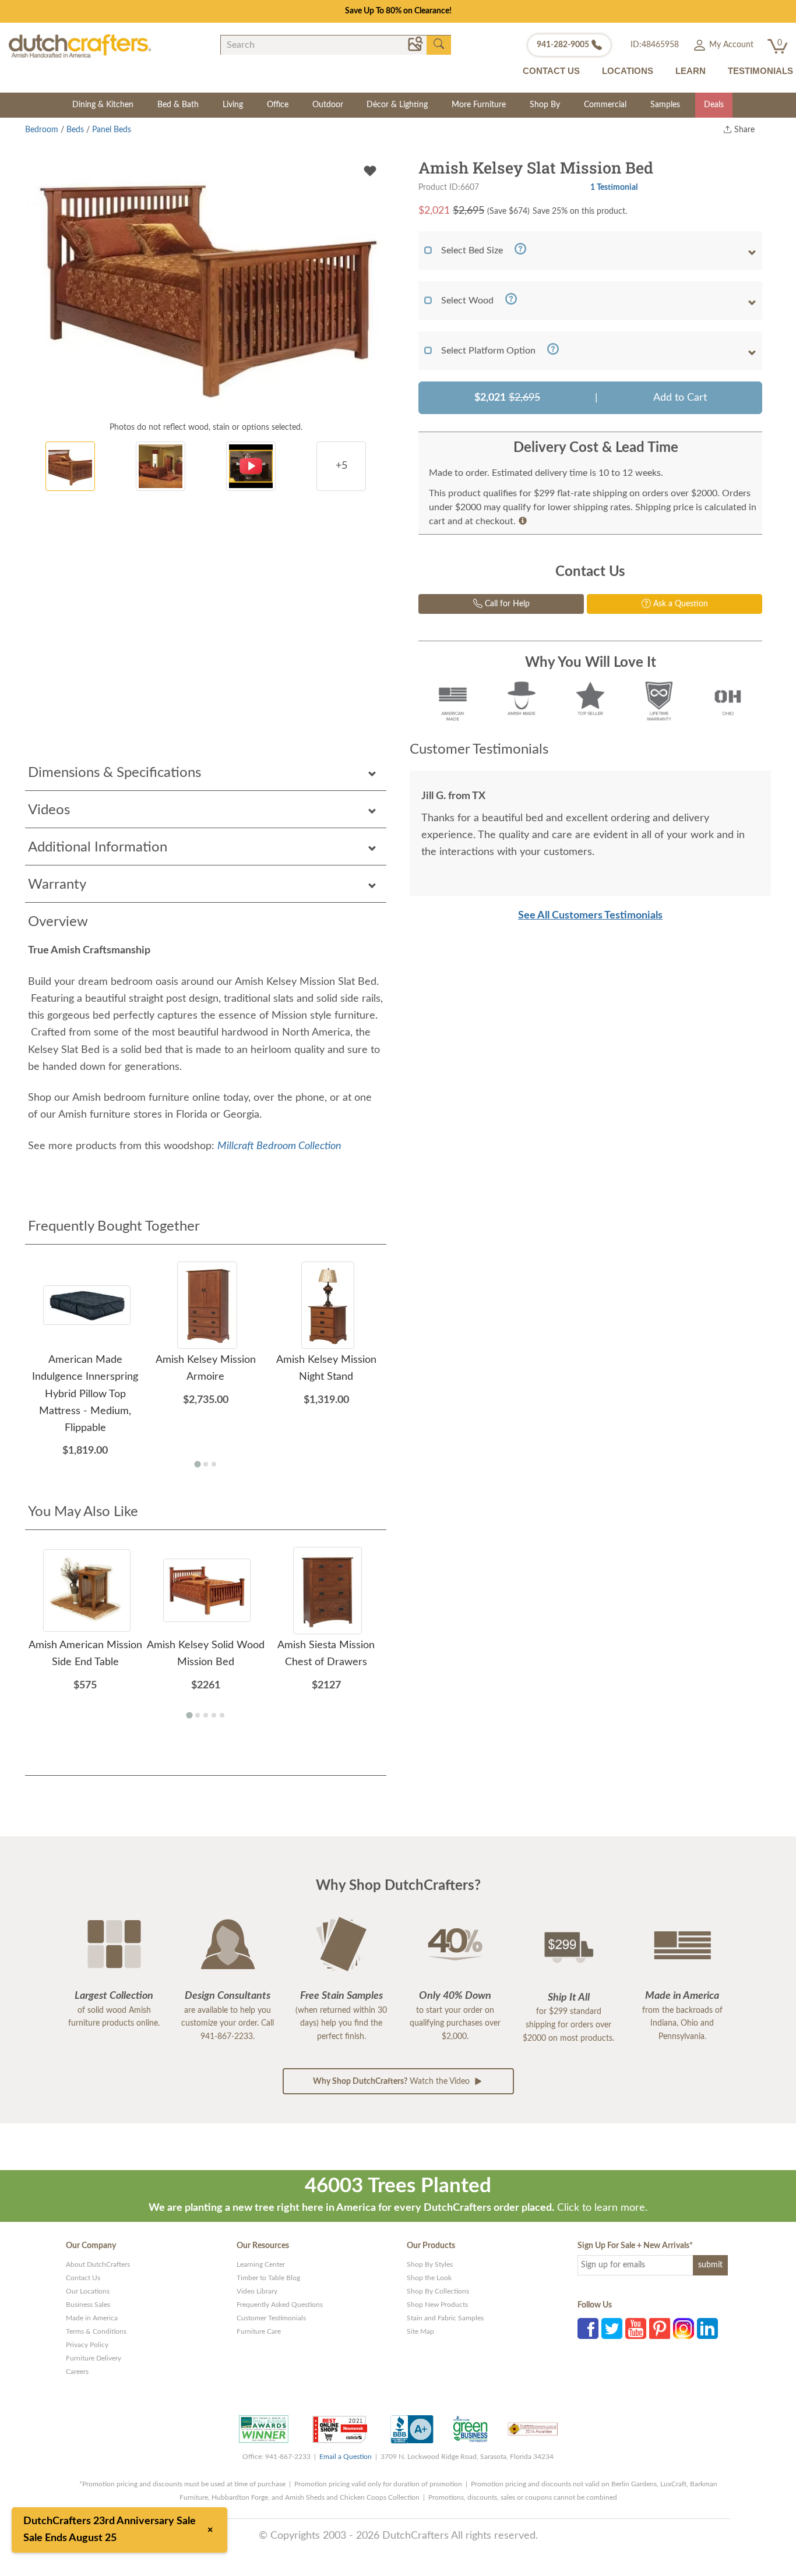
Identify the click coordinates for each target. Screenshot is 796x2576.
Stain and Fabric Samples (445, 2318)
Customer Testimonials (271, 2318)
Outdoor (328, 105)
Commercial (605, 105)
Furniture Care (259, 2331)
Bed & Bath (178, 105)
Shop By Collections (438, 2291)
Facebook (588, 2328)
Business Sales (88, 2305)
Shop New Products (437, 2305)
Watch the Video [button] (392, 2082)
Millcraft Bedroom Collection (279, 1146)
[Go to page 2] (206, 1464)
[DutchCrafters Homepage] (80, 46)
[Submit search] (439, 44)
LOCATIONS (628, 71)
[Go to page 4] (214, 1715)
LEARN (691, 71)
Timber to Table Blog (268, 2278)
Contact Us (83, 2278)
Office (278, 105)
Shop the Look (429, 2278)
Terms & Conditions (96, 2331)
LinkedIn (707, 2328)
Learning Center (261, 2264)
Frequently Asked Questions (280, 2305)
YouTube (636, 2328)
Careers (77, 2372)
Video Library (257, 2291)
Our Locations (88, 2291)
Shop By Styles (430, 2264)
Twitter (612, 2328)
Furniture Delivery (94, 2358)
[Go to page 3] (214, 1464)
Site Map (420, 2331)
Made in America (92, 2318)
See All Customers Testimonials (590, 916)
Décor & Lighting (397, 105)
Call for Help (506, 604)
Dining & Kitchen (103, 105)
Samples (665, 105)
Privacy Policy (87, 2345)
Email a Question (346, 2457)
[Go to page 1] (197, 1464)
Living (233, 105)
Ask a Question (679, 604)
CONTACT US (551, 71)
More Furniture (479, 105)
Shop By (545, 105)
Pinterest (660, 2328)
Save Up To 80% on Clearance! (398, 11)
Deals (714, 105)
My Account (730, 45)
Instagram (684, 2328)
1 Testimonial (614, 187)
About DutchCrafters (98, 2264)
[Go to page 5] (222, 1715)
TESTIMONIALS (760, 71)
